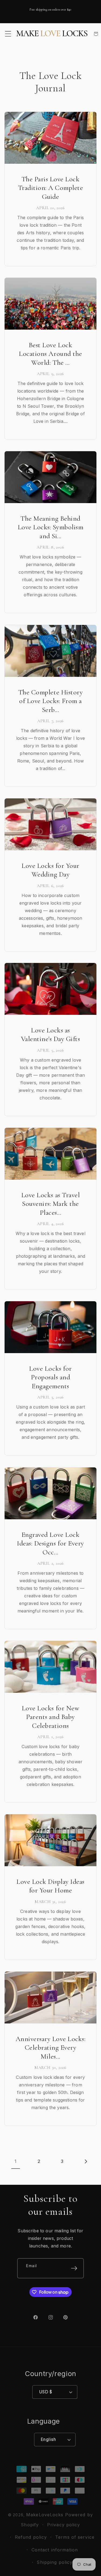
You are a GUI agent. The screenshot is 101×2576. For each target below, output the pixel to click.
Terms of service (75, 2537)
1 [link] (15, 2161)
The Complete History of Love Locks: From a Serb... (50, 701)
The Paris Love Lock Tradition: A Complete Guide (51, 188)
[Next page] (85, 2161)
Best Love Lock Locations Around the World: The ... (50, 354)
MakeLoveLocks (45, 2515)
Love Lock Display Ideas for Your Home (50, 1886)
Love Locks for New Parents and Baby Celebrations (50, 1717)
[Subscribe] (74, 2268)
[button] (8, 34)
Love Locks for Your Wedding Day (50, 870)
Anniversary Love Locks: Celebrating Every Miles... (51, 2048)
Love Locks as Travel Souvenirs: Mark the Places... (50, 1204)
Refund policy (31, 2537)
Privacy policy (64, 2525)
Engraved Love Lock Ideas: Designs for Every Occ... (50, 1543)
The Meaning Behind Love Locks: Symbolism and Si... (51, 527)
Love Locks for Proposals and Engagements (50, 1377)
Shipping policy (55, 2562)
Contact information (55, 2550)
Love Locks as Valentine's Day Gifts (51, 1035)
